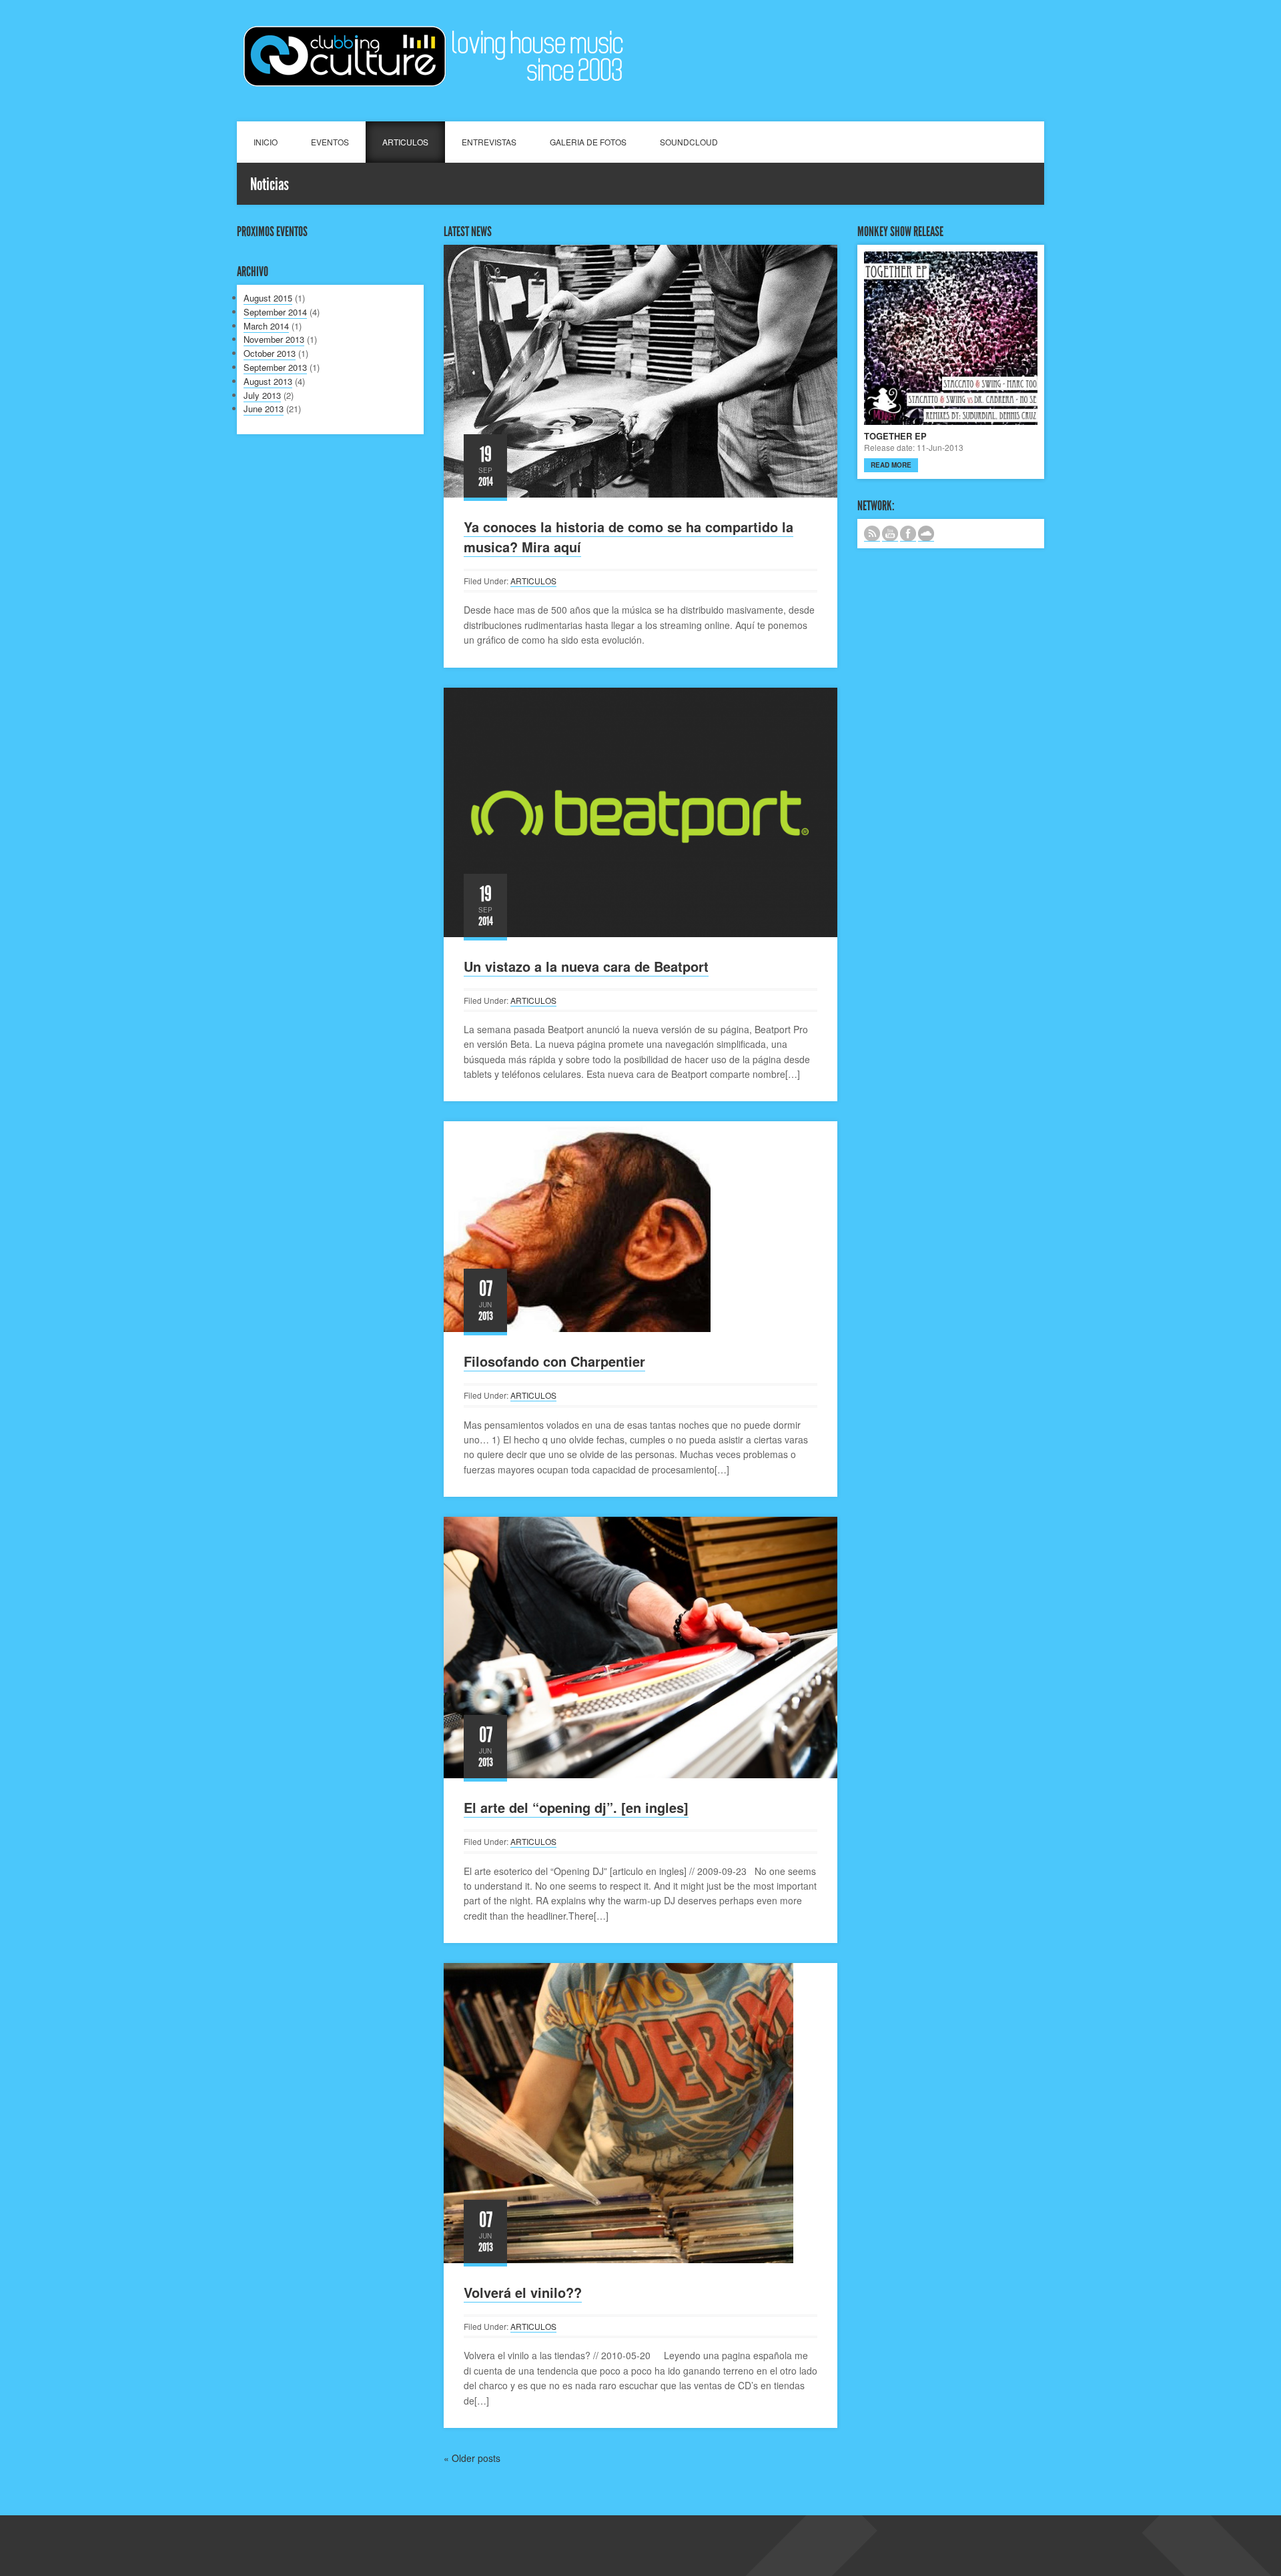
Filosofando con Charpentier (554, 1361)
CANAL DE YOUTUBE (890, 534)
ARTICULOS (405, 142)
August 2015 (268, 298)
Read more (891, 465)
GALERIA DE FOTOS (588, 142)
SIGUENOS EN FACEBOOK (908, 534)
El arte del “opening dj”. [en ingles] (576, 1807)
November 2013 (274, 339)
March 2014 (266, 326)
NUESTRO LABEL (926, 534)
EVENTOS (330, 142)
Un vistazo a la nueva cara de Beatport (586, 966)
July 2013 (262, 395)
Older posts (472, 2458)
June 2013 (264, 409)
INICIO (266, 142)
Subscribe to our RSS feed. (872, 534)
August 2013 (268, 381)
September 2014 (275, 312)
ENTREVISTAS (489, 142)
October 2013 (270, 353)
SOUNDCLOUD (689, 142)
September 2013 (275, 367)
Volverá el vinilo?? (523, 2292)
